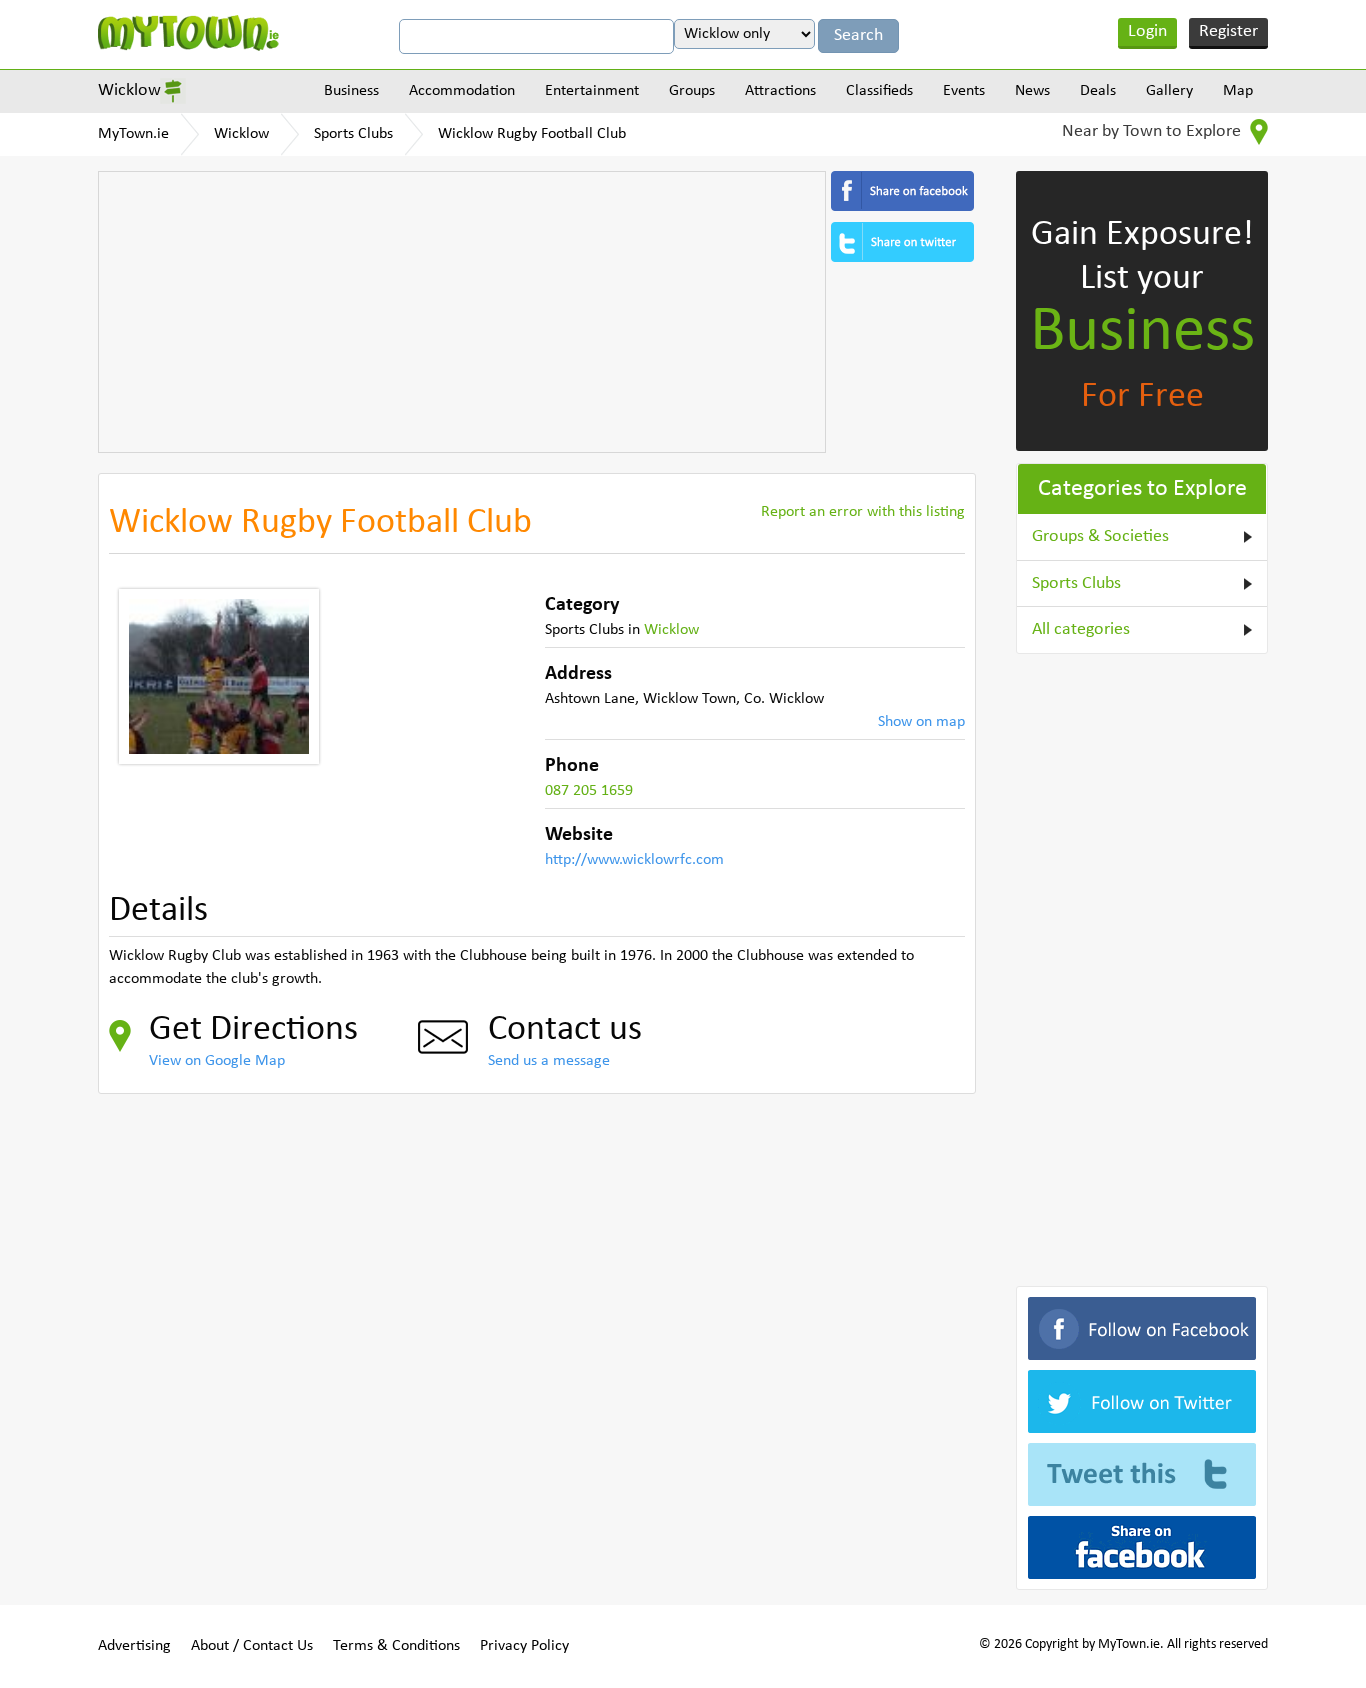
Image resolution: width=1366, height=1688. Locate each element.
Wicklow (129, 90)
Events (964, 91)
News (1032, 91)
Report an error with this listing (863, 512)
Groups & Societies (1100, 536)
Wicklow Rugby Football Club (532, 134)
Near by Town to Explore (1153, 131)
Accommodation (462, 91)
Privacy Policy (524, 1646)
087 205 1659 (589, 791)
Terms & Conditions (396, 1646)
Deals (1098, 91)
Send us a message (549, 1061)
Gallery (1169, 91)
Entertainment (592, 91)
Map (1238, 91)
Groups (692, 91)
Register (1228, 31)
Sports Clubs (353, 134)
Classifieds (879, 91)
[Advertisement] (462, 312)
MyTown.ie (133, 134)
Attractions (780, 91)
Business (351, 91)
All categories (1081, 629)
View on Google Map (217, 1061)
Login (1147, 31)
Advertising (134, 1646)
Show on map (921, 722)
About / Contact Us (252, 1646)
